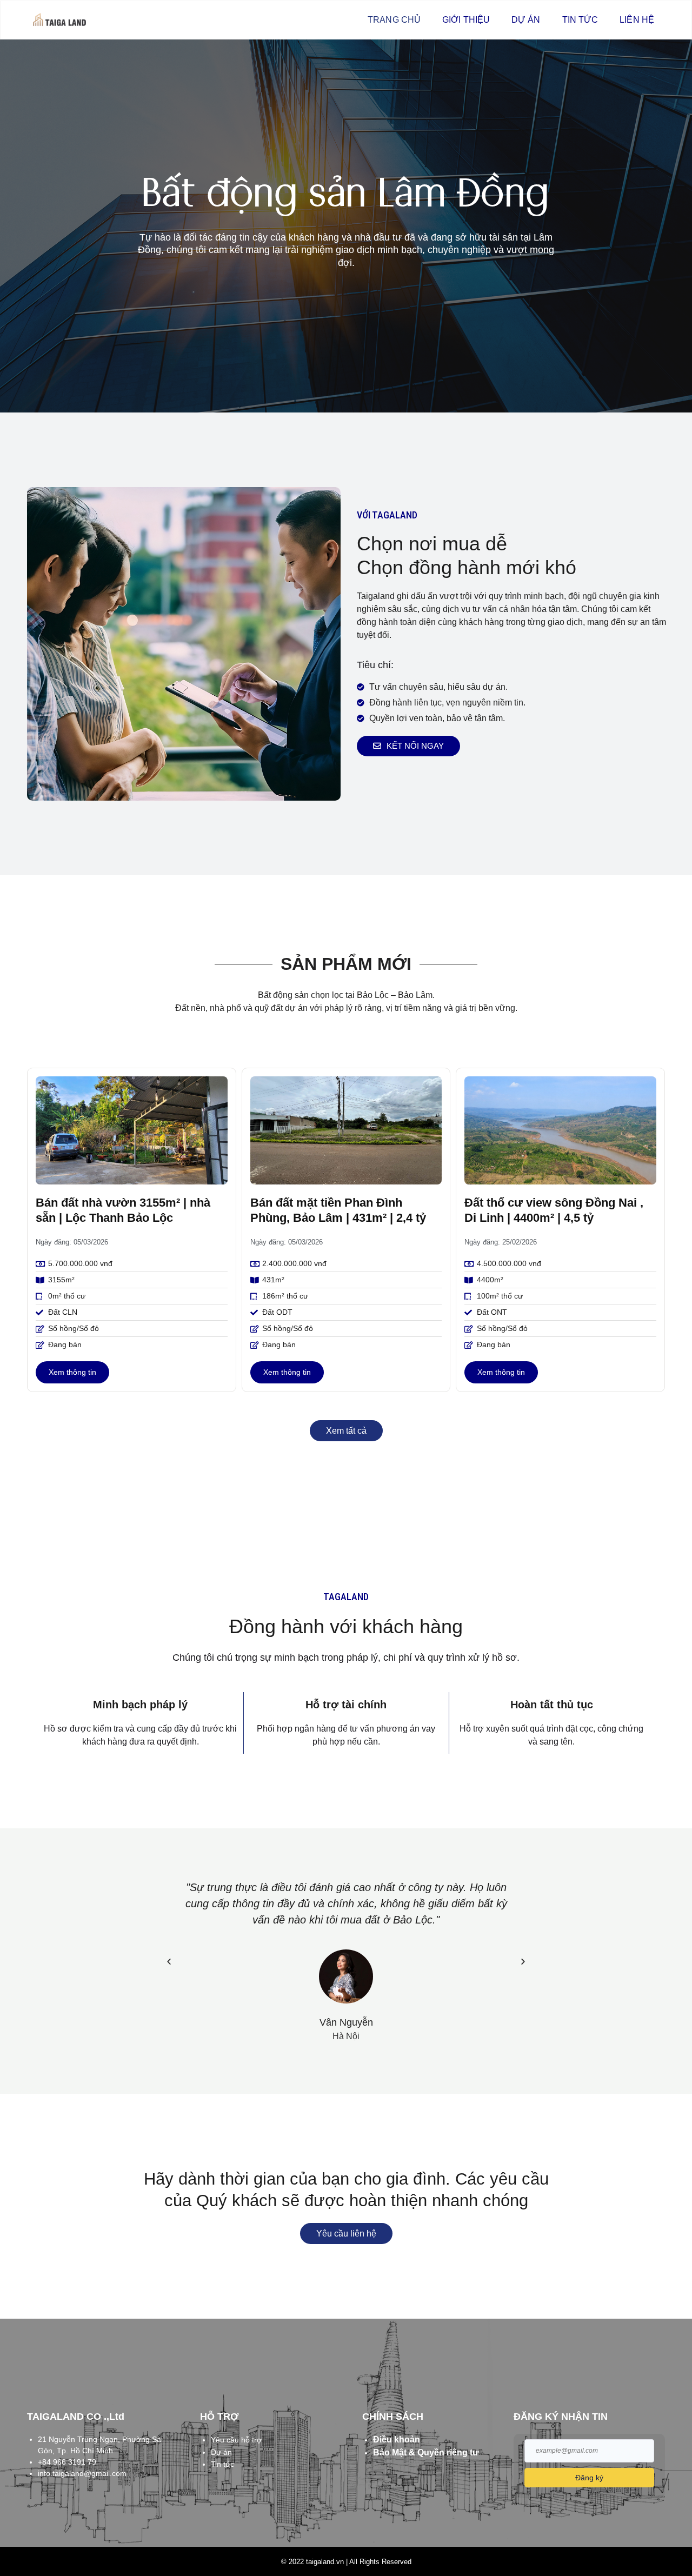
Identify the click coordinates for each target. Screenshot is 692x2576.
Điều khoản (397, 2439)
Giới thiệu (466, 20)
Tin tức (580, 20)
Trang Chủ (394, 20)
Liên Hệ (637, 20)
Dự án (526, 20)
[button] (169, 1961)
